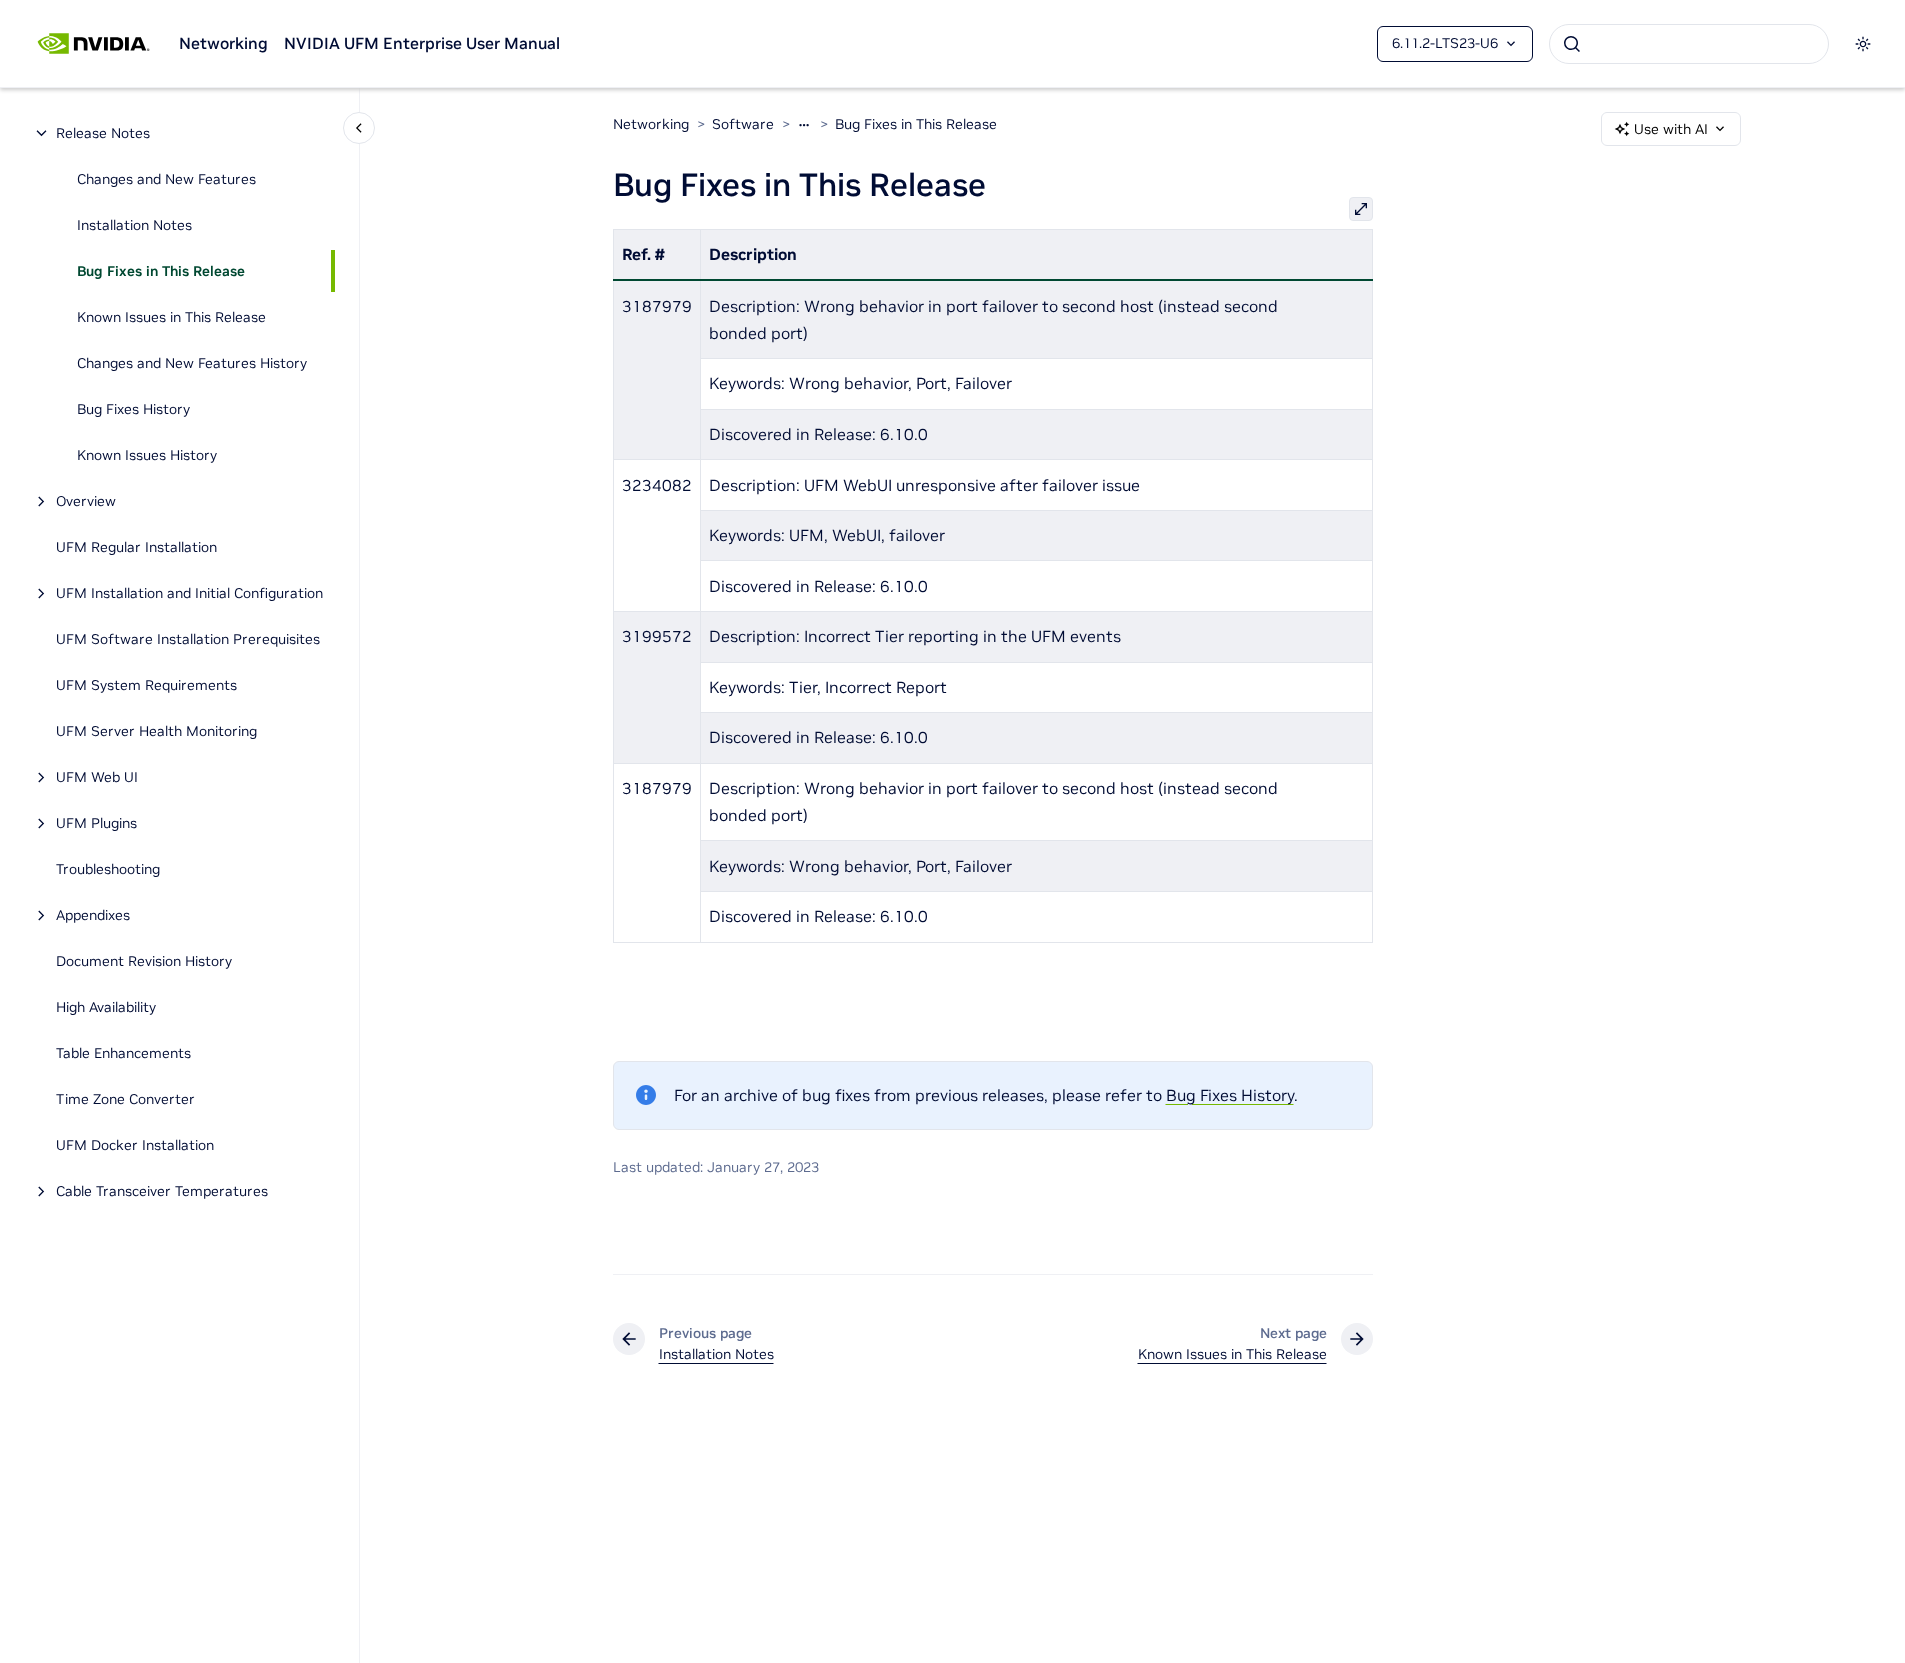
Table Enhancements (123, 1053)
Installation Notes (134, 225)
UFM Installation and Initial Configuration (189, 593)
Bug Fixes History (133, 409)
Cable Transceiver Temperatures (162, 1191)
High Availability (106, 1007)
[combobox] (1689, 44)
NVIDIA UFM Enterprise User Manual (422, 43)
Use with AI (1671, 129)
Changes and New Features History (192, 363)
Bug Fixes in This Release (161, 271)
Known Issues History (147, 455)
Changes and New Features (166, 179)
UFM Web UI (97, 777)
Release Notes (103, 133)
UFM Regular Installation (136, 547)
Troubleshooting (108, 869)
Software (743, 124)
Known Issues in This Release (171, 317)
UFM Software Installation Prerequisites (188, 639)
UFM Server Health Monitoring (156, 731)
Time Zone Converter (125, 1099)
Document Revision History (144, 961)
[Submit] (1572, 44)
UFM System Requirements (146, 685)
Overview (86, 501)
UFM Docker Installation (135, 1145)
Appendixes (93, 915)
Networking (223, 43)
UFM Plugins (96, 823)
